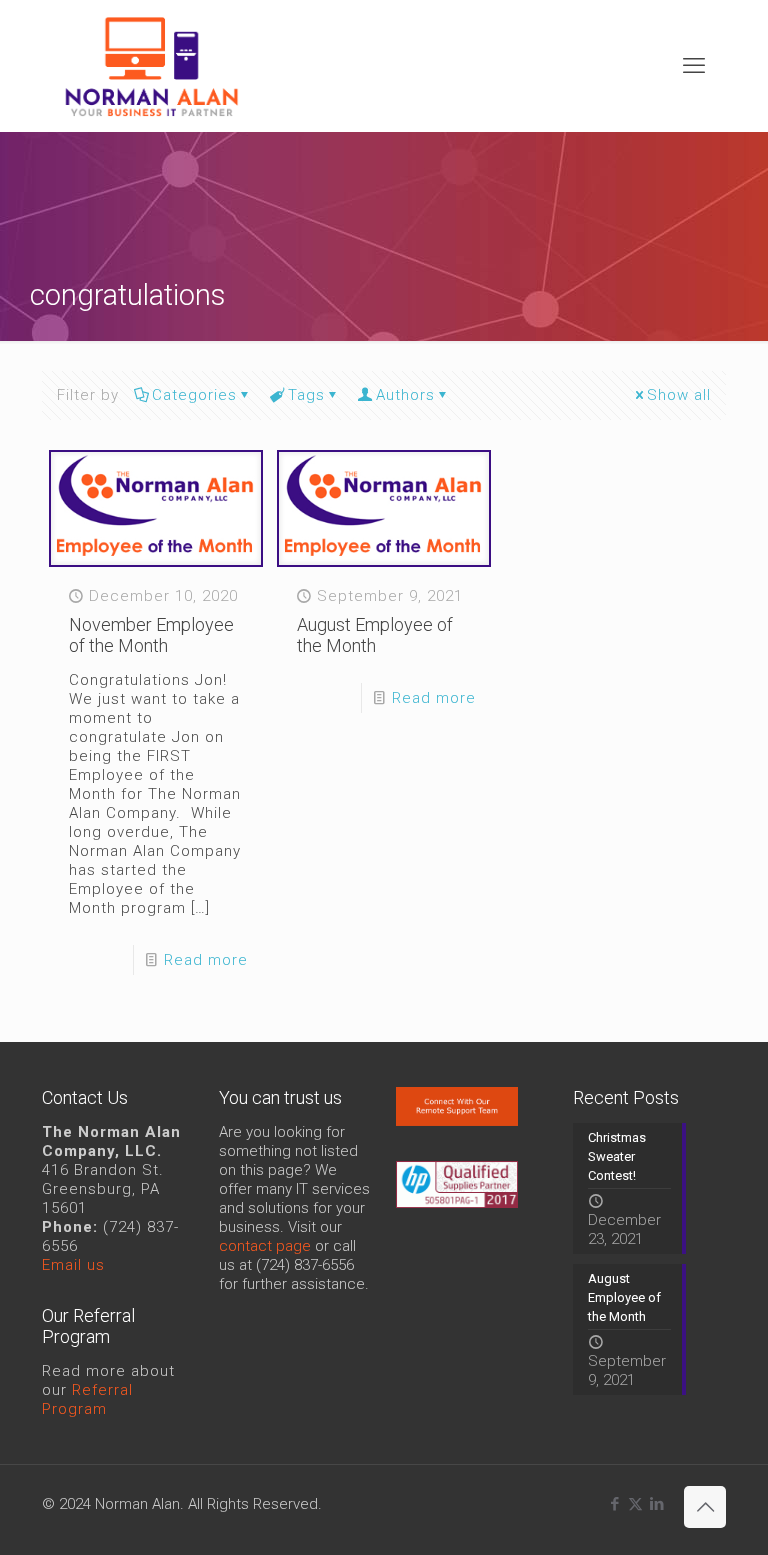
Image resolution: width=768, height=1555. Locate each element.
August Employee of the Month (375, 635)
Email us (73, 1265)
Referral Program (87, 1399)
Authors (405, 395)
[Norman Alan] (151, 65)
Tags (306, 395)
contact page (265, 1246)
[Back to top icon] (705, 1507)
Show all (679, 395)
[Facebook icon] (614, 1504)
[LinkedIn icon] (656, 1504)
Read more (206, 960)
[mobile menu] (694, 66)
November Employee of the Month (151, 635)
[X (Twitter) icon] (635, 1504)
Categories (194, 395)
